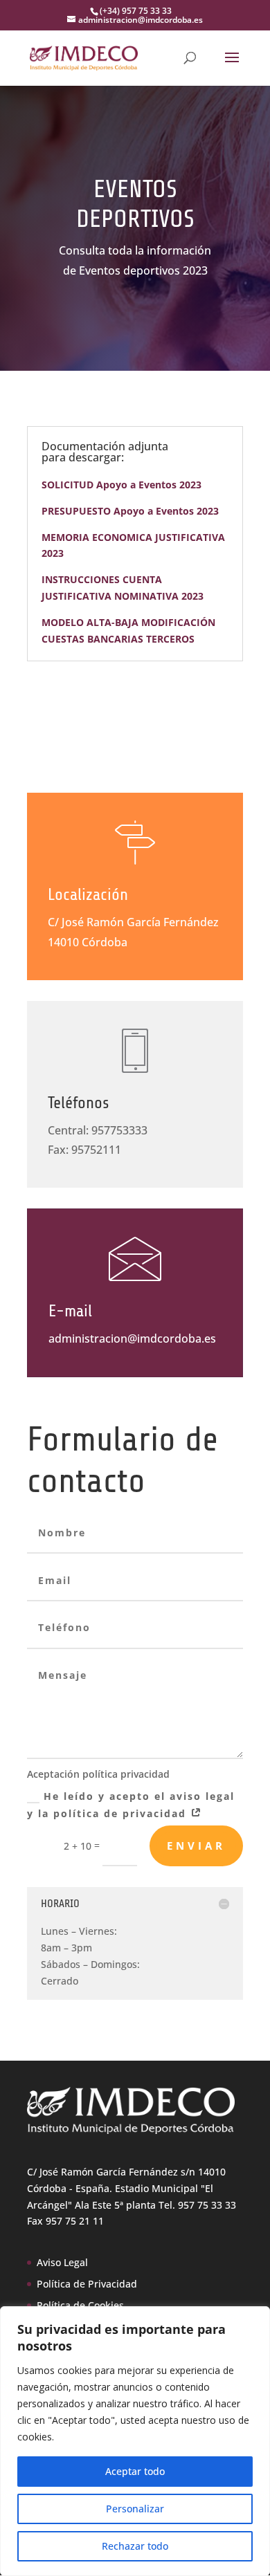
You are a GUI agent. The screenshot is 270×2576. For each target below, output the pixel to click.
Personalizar (135, 2509)
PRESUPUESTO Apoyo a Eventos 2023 (130, 511)
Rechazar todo (135, 2546)
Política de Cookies (80, 2305)
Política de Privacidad (87, 2284)
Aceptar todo (135, 2471)
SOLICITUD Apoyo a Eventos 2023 (121, 485)
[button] (232, 66)
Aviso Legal (62, 2262)
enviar (196, 1846)
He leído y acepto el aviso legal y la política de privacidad (131, 1805)
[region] (135, 2441)
